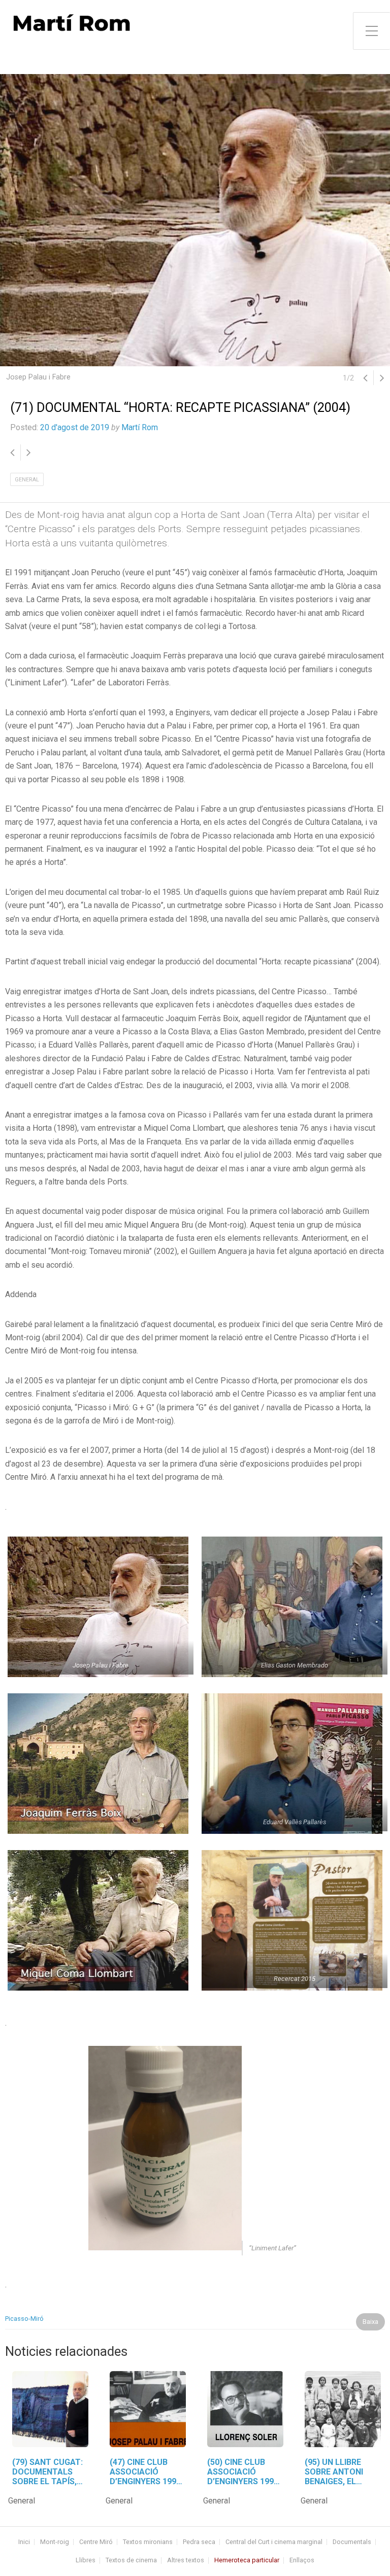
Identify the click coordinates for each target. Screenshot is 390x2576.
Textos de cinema (131, 2561)
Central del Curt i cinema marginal (274, 2542)
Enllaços (302, 2561)
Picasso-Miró (24, 2319)
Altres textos (186, 2561)
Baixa (370, 2322)
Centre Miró (96, 2542)
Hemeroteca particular (247, 2561)
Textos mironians (148, 2542)
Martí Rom (140, 427)
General (27, 480)
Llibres (86, 2561)
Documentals (352, 2542)
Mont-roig (55, 2542)
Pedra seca (199, 2542)
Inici (24, 2542)
